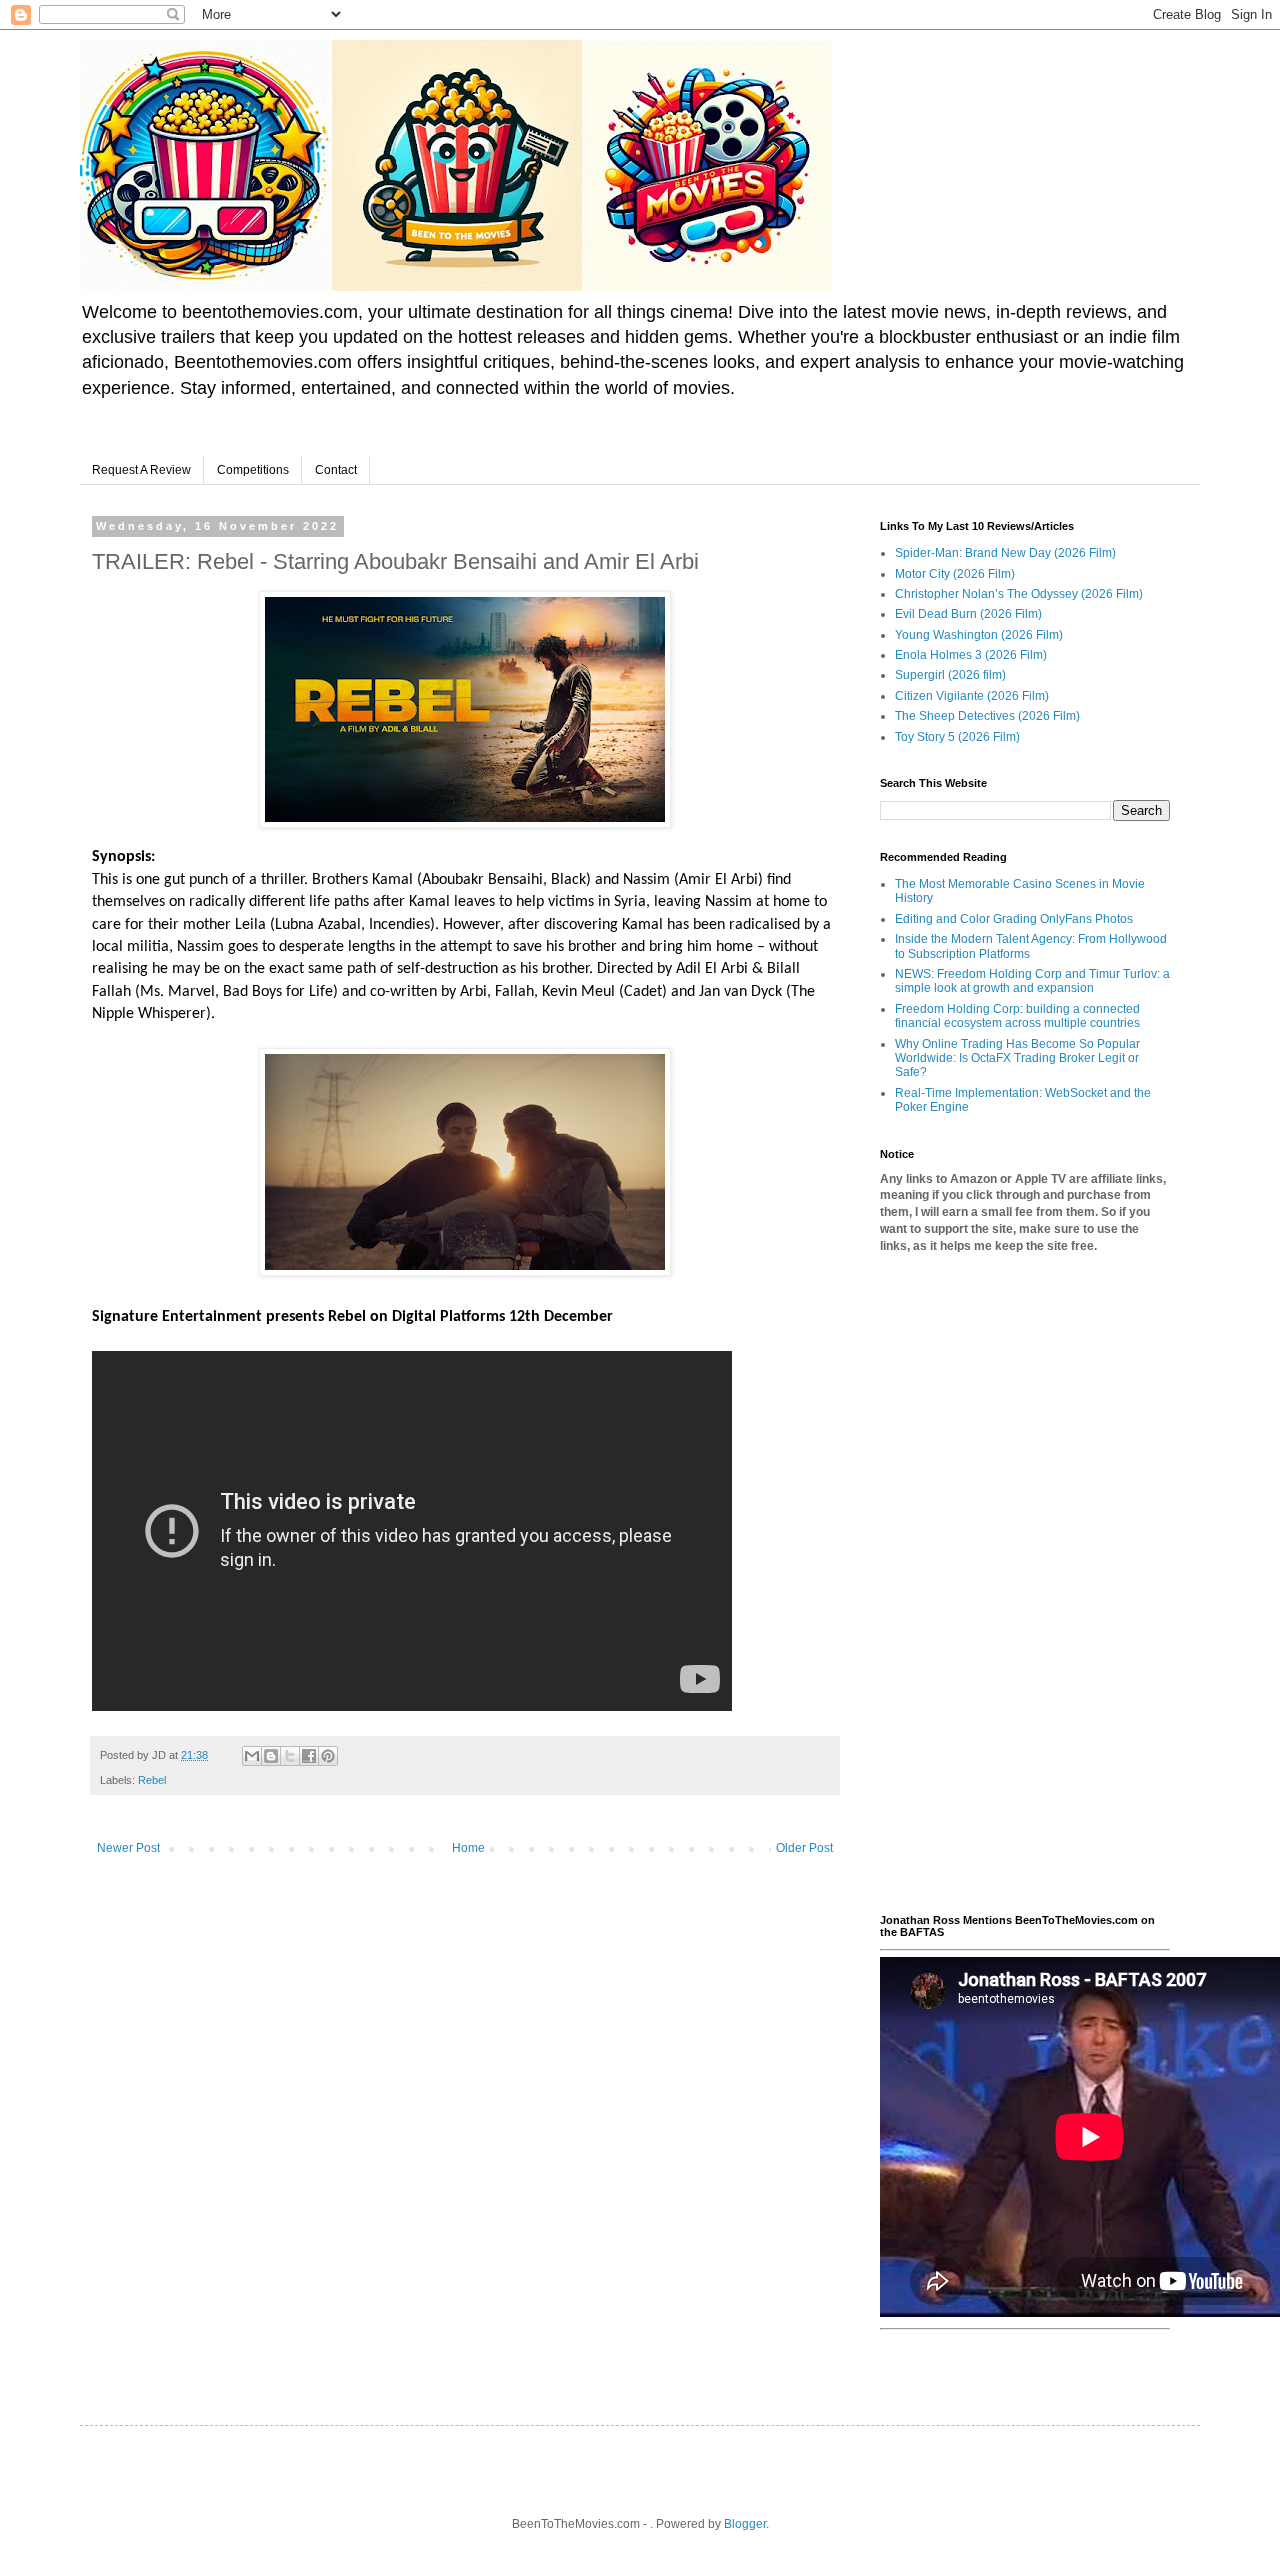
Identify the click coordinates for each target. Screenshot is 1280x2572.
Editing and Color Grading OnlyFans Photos (1014, 919)
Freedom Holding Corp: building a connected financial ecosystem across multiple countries (1017, 1016)
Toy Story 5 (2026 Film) (957, 737)
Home (468, 1848)
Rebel (152, 1780)
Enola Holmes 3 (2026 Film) (971, 655)
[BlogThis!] (271, 1756)
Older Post (804, 1848)
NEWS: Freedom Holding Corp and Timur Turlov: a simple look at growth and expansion (1032, 981)
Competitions (253, 470)
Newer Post (128, 1848)
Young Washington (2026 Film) (979, 635)
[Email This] (252, 1756)
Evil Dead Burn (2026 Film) (968, 614)
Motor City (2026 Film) (955, 574)
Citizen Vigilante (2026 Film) (972, 696)
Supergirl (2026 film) (950, 675)
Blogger (745, 2524)
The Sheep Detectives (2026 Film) (987, 716)
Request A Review (141, 470)
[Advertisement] (1025, 1584)
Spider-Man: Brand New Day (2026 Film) (1005, 553)
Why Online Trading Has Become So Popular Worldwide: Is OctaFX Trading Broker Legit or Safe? (1017, 1058)
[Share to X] (290, 1756)
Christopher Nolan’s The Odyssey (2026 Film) (1019, 594)
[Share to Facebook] (309, 1756)
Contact (336, 470)
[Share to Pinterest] (328, 1756)
